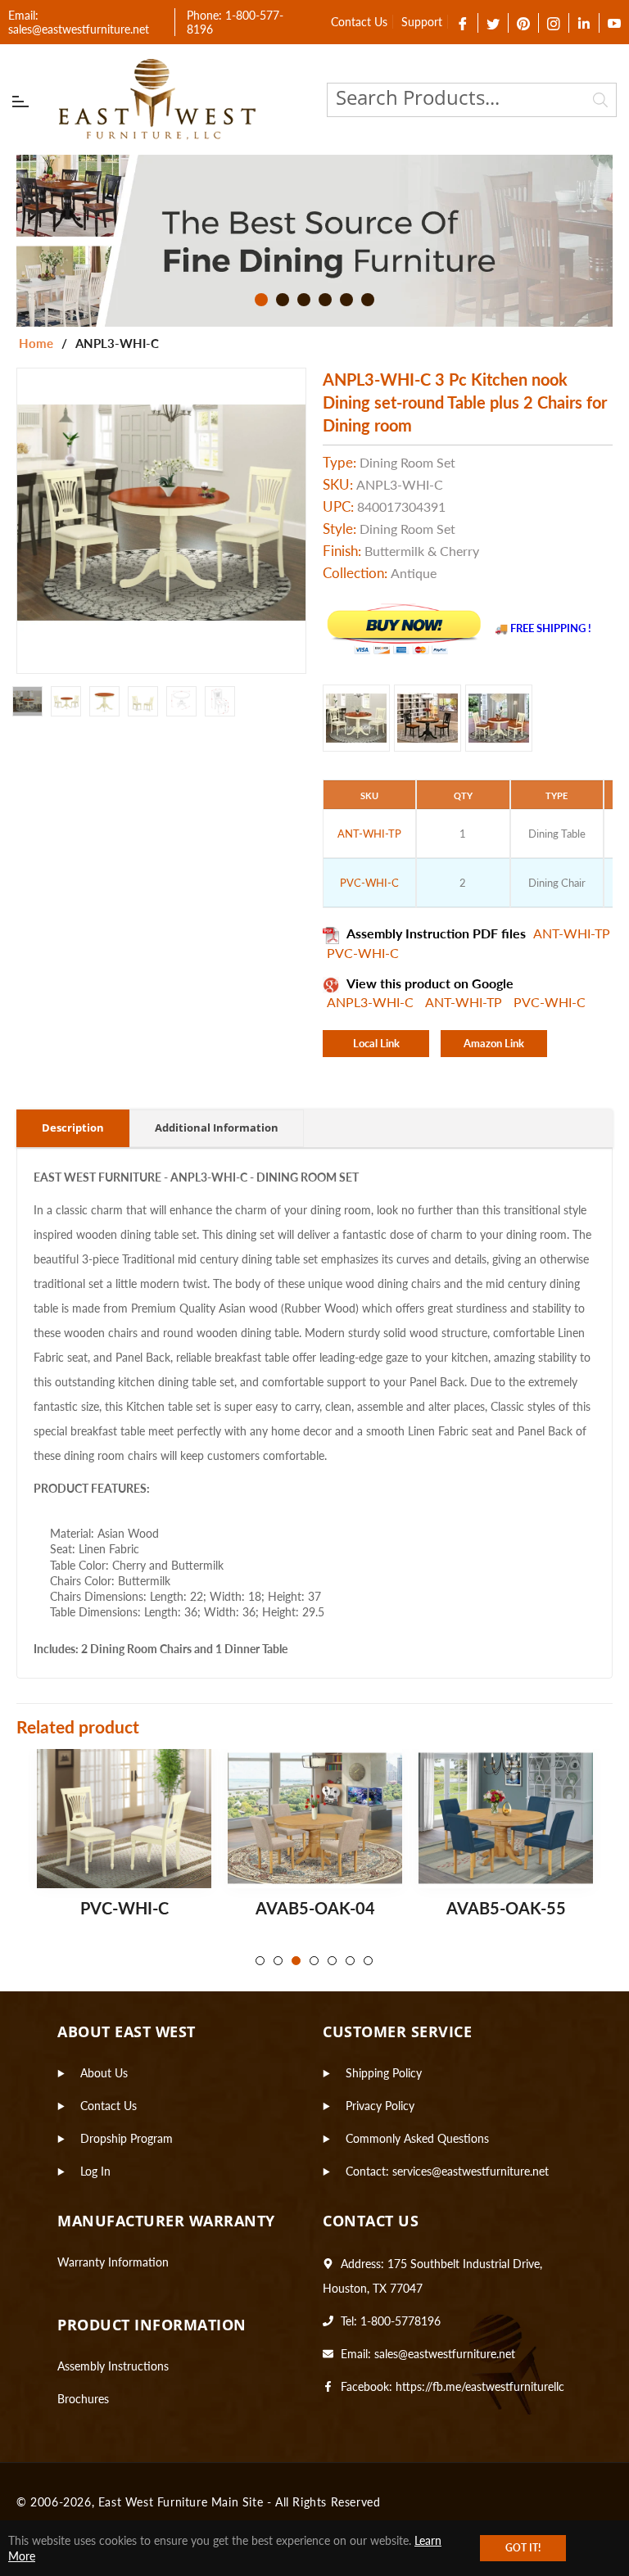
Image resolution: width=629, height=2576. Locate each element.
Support (422, 22)
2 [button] (283, 300)
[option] (314, 241)
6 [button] (368, 300)
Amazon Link (494, 1043)
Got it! (523, 2548)
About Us (104, 2073)
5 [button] (346, 300)
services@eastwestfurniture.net (471, 2171)
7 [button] (368, 1961)
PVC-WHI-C (363, 953)
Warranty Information (113, 2262)
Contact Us (359, 22)
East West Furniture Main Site (181, 2502)
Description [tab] (73, 1128)
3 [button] (304, 300)
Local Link (376, 1043)
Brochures (83, 2399)
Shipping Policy (384, 2073)
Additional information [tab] (217, 1128)
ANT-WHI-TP (572, 933)
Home (36, 343)
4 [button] (325, 300)
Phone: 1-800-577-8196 (235, 22)
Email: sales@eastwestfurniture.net (79, 22)
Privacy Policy (380, 2106)
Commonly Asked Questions (417, 2138)
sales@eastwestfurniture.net (445, 2354)
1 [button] (261, 300)
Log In (95, 2171)
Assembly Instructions (113, 2366)
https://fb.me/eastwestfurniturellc (480, 2386)
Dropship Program (127, 2138)
